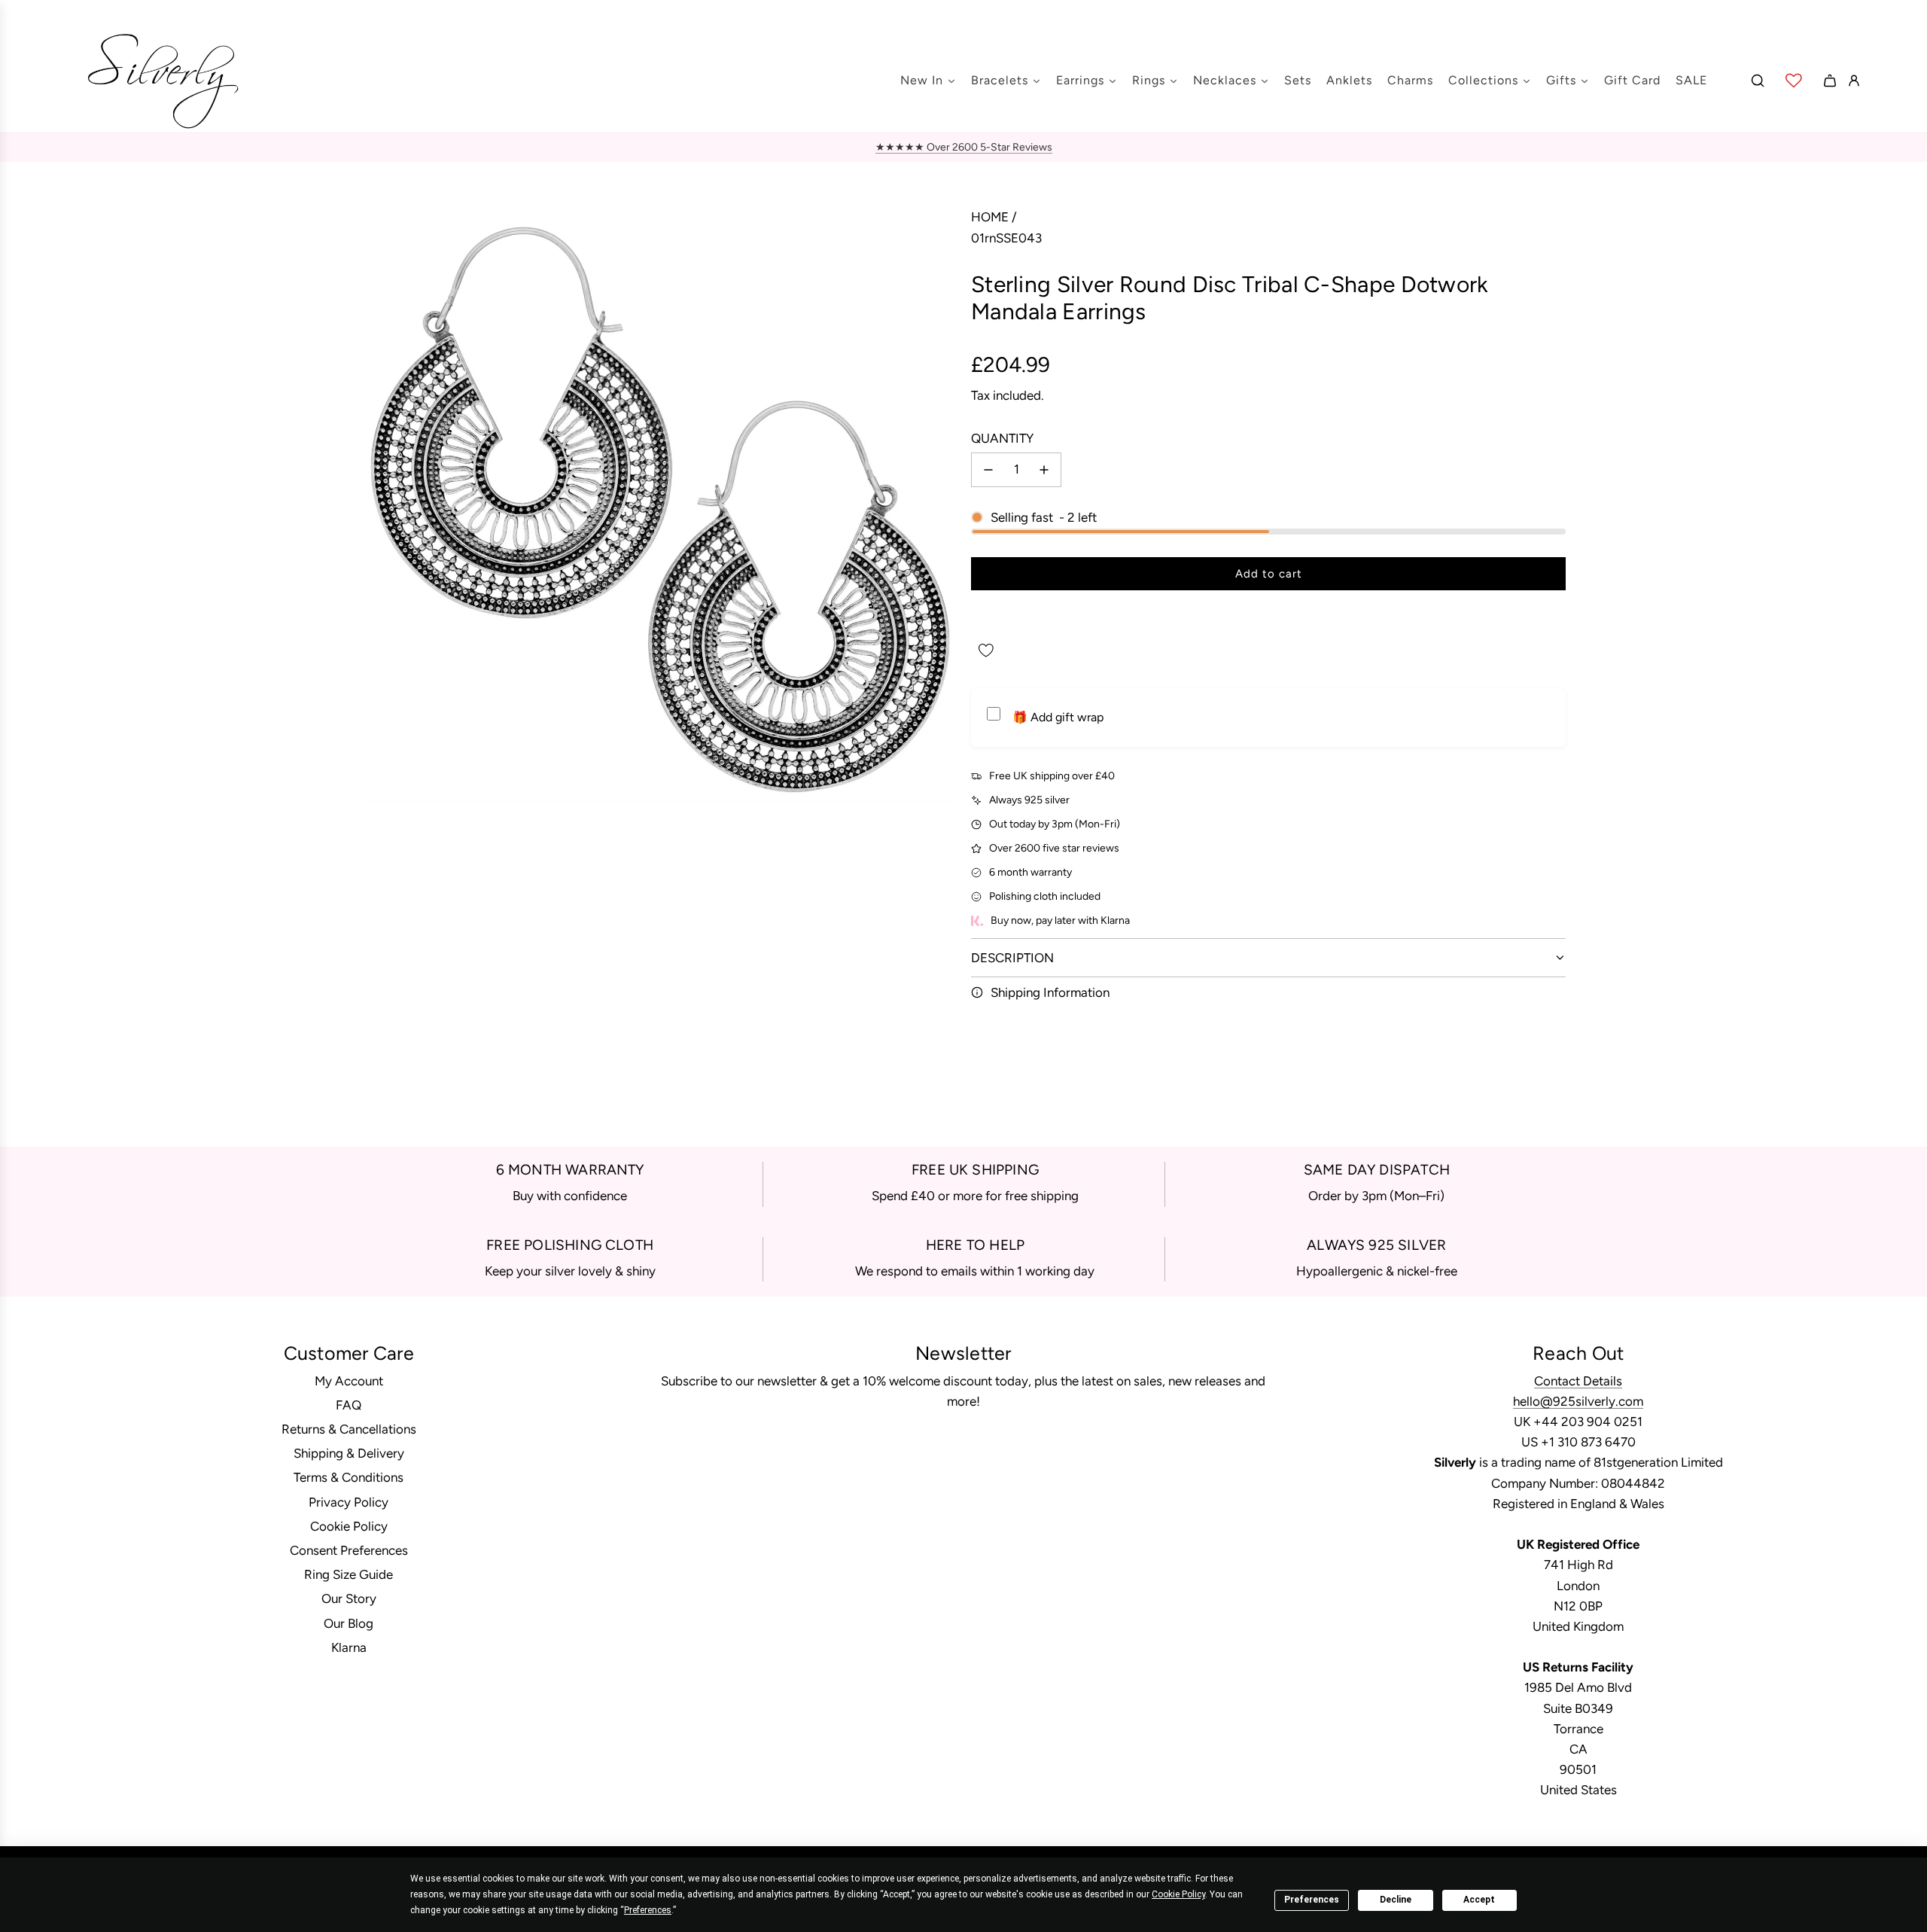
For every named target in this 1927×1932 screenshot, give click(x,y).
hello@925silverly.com (1578, 1401)
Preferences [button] (648, 1910)
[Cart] (1830, 81)
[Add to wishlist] (986, 651)
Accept (1479, 1900)
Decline (1396, 1900)
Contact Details (1578, 1381)
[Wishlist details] (1794, 81)
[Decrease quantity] (988, 470)
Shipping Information (1050, 992)
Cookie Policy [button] (1178, 1894)
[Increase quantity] (1044, 470)
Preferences (1312, 1900)
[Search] (1758, 81)
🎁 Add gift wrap (1058, 717)
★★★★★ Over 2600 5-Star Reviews (964, 147)
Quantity (1002, 438)
